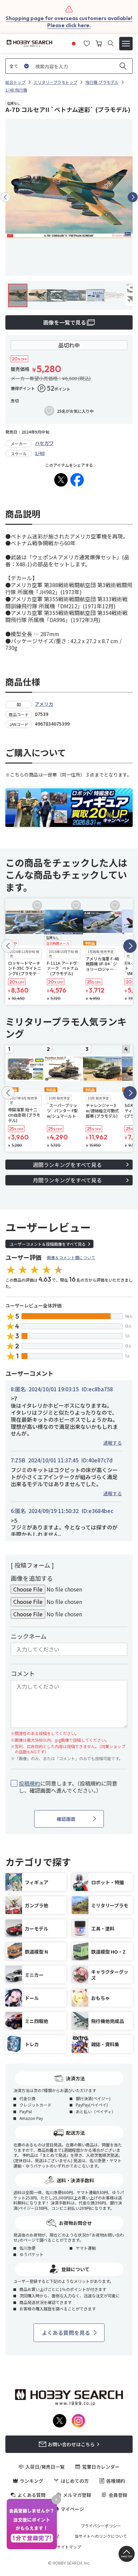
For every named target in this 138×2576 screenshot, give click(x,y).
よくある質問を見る (66, 2333)
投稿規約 (29, 1783)
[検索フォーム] (111, 43)
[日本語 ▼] (74, 43)
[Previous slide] (5, 197)
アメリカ (44, 704)
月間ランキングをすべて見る (67, 1180)
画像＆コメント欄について (71, 1257)
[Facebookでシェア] (77, 480)
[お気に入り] (87, 43)
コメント (23, 1673)
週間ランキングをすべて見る (67, 1165)
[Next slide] (133, 197)
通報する (113, 1443)
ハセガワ (44, 443)
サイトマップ (69, 2547)
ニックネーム (29, 1636)
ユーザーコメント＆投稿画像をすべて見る (48, 1244)
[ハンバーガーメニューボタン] (126, 44)
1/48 (40, 453)
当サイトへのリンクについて (101, 2536)
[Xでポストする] (61, 480)
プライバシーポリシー (101, 2526)
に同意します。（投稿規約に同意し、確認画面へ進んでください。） (68, 1787)
